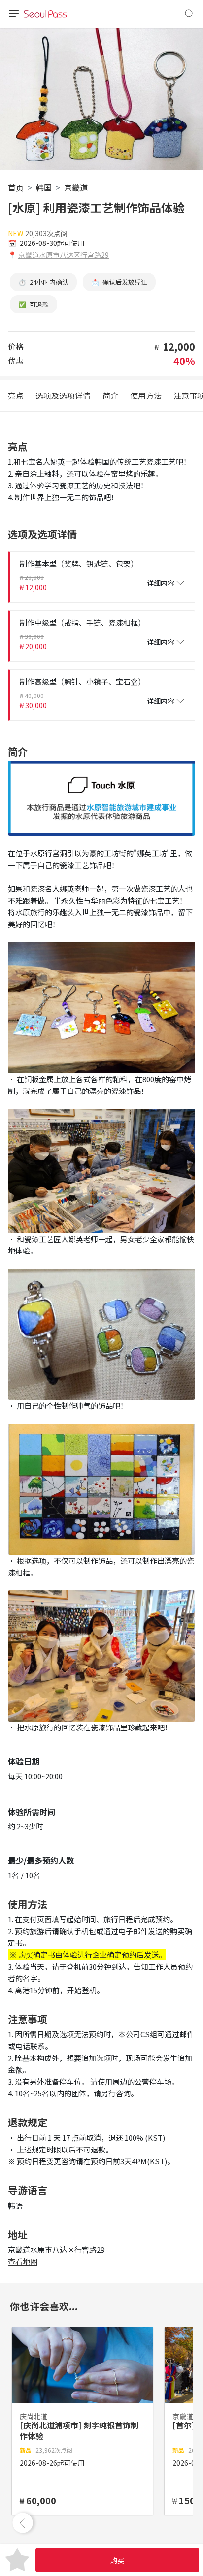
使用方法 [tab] (146, 395)
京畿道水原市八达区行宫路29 (64, 255)
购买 (117, 2560)
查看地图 (23, 2261)
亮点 (16, 395)
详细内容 (161, 583)
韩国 (44, 187)
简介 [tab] (110, 395)
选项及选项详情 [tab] (63, 395)
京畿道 (76, 187)
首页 (16, 187)
